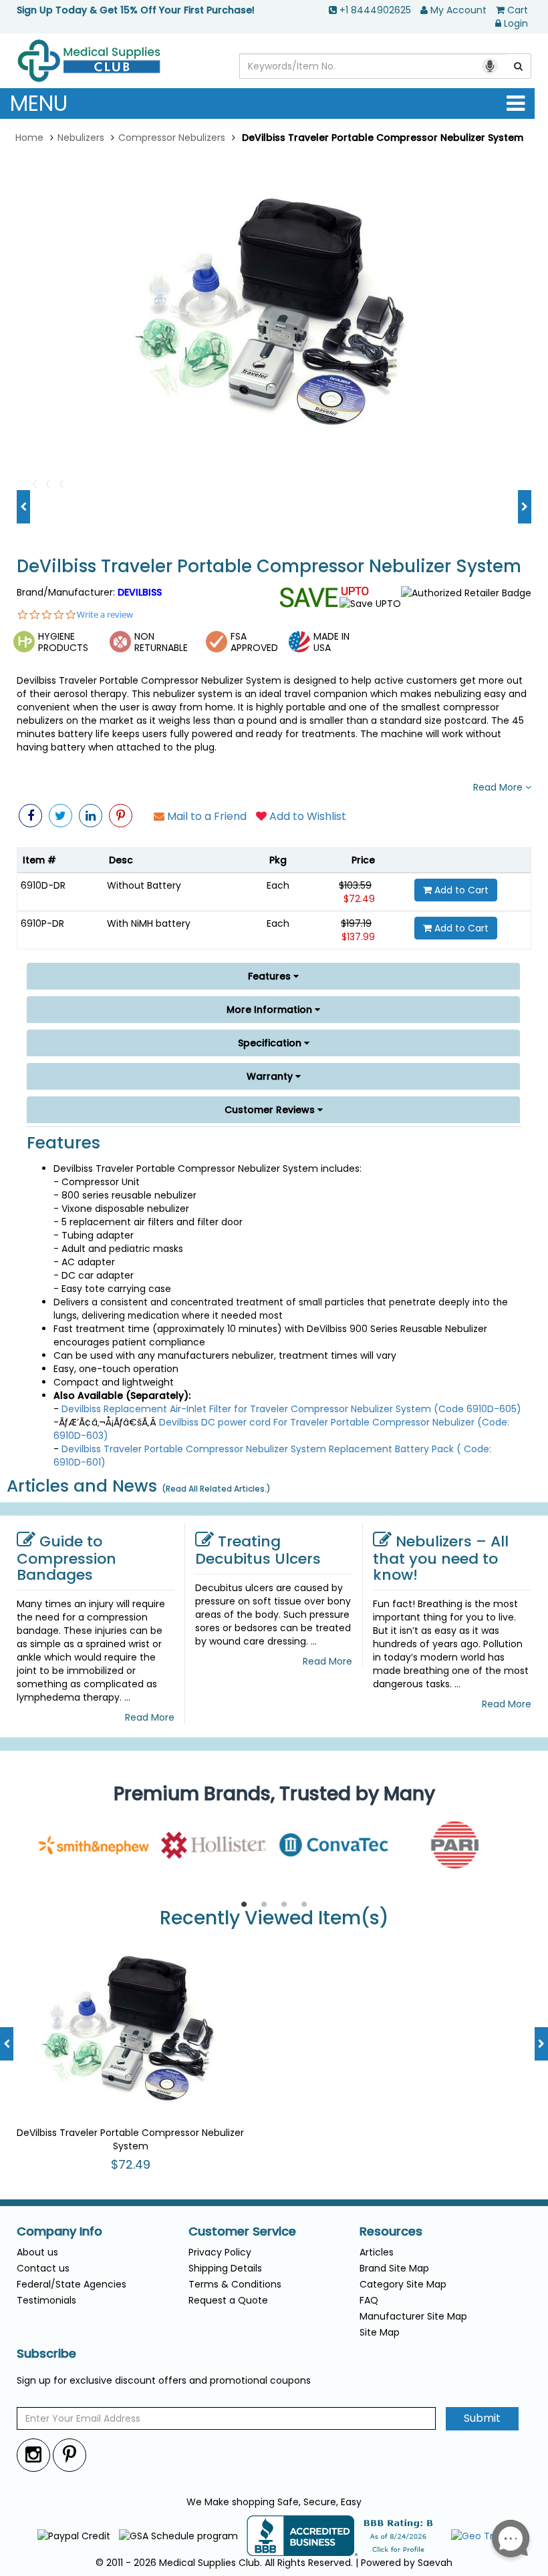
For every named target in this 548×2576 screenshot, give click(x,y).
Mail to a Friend (205, 816)
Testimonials (46, 2300)
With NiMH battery (149, 923)
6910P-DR (42, 923)
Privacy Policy (220, 2252)
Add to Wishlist (306, 816)
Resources (391, 2231)
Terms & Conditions (235, 2284)
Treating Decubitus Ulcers (258, 1550)
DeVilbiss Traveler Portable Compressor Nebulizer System (269, 567)
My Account (458, 10)
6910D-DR (43, 885)
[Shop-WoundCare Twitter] (60, 816)
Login (516, 23)
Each (278, 885)
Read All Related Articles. (216, 1489)
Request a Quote (228, 2300)
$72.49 (359, 899)
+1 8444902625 (375, 10)
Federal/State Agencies (72, 2284)
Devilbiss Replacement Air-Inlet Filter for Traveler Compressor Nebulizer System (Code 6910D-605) (291, 1409)
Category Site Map (403, 2284)
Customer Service (242, 2231)
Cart (518, 10)
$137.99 (358, 937)
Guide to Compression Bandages (66, 1558)
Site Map (380, 2332)
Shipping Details (225, 2268)
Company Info (59, 2231)
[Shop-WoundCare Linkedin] (91, 816)
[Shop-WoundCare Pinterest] (121, 816)
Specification (271, 1043)
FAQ (369, 2300)
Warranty (271, 1076)
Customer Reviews (271, 1110)
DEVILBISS (140, 592)
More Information (271, 1010)
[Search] (519, 66)
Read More (499, 787)
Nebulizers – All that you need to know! (441, 1558)
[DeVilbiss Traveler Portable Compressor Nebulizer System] (274, 313)
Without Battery (144, 885)
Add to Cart (460, 890)
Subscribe (46, 2354)
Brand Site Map (394, 2268)
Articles (377, 2252)
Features (271, 976)
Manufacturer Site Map (413, 2316)
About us (37, 2252)
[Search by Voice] (490, 66)
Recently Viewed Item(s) (274, 1919)
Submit (482, 2418)
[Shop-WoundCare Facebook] (30, 816)
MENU (39, 103)
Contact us (43, 2268)
